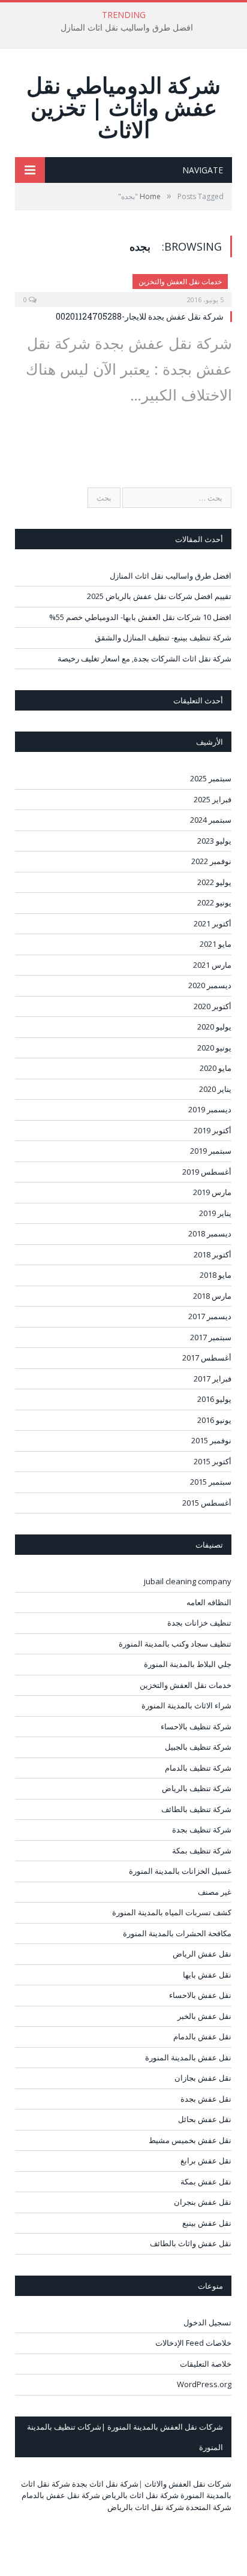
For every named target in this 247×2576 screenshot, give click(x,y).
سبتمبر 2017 (211, 1337)
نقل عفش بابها (207, 1975)
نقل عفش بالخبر (204, 2016)
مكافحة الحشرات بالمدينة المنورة (177, 1933)
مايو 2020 (216, 1068)
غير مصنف (215, 1892)
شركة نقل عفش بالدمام (61, 2495)
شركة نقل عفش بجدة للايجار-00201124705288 (140, 316)
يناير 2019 (215, 1213)
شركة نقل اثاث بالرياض (140, 2495)
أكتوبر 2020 (213, 1006)
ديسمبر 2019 (210, 1109)
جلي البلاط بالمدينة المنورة (188, 1664)
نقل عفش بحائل (205, 2119)
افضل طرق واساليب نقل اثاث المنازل (127, 28)
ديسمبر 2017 (210, 1316)
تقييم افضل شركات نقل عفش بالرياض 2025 (159, 596)
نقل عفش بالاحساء (200, 1995)
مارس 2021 (212, 965)
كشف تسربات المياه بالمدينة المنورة (172, 1912)
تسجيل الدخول (207, 2322)
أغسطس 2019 (207, 1172)
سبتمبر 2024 (211, 820)
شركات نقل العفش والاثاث (188, 2484)
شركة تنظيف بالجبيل (198, 1747)
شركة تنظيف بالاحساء (196, 1726)
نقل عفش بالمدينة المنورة (188, 2057)
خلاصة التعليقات (206, 2364)
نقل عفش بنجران (203, 2202)
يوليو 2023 (214, 841)
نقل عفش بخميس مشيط (190, 2140)
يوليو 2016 (214, 1399)
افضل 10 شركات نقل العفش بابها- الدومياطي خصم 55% (140, 617)
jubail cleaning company (188, 1581)
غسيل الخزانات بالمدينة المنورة (180, 1871)
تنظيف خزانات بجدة (199, 1623)
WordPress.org (204, 2384)
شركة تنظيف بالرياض (197, 1788)
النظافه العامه (209, 1602)
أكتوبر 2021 (213, 923)
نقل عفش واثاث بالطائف (191, 2243)
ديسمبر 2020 (210, 985)
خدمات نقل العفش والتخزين (180, 282)
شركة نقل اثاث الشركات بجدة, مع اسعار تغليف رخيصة (144, 658)
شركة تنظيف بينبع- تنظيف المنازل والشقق (163, 637)
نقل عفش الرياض (202, 1954)
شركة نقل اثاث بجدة (105, 2484)
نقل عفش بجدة (206, 2099)
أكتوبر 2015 (213, 1461)
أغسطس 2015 (207, 1503)
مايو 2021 (216, 944)
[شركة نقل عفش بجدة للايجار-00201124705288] (123, 287)
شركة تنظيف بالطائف (196, 1809)
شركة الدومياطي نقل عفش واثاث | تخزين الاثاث (123, 107)
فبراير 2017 (213, 1379)
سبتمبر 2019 (211, 1151)
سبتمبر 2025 (211, 778)
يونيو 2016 (214, 1420)
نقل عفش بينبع (207, 2223)
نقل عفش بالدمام (202, 2036)
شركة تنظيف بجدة (202, 1829)
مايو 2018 (216, 1275)
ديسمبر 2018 (210, 1233)
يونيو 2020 (214, 1048)
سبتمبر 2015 (211, 1482)
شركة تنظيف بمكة (202, 1850)
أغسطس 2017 (207, 1358)
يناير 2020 (215, 1089)
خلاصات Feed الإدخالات (193, 2343)
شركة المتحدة (209, 2507)
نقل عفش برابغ (206, 2160)
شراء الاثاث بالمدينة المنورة (186, 1705)
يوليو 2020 (214, 1027)
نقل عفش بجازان (203, 2078)
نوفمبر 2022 (211, 861)
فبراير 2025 (213, 799)
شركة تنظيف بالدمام (198, 1768)
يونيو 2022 (214, 902)
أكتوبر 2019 (213, 1130)
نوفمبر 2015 (211, 1440)
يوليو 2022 (214, 882)
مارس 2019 (212, 1192)
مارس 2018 (212, 1296)
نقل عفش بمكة (206, 2181)
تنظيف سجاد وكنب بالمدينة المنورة (175, 1644)
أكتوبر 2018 (213, 1254)
